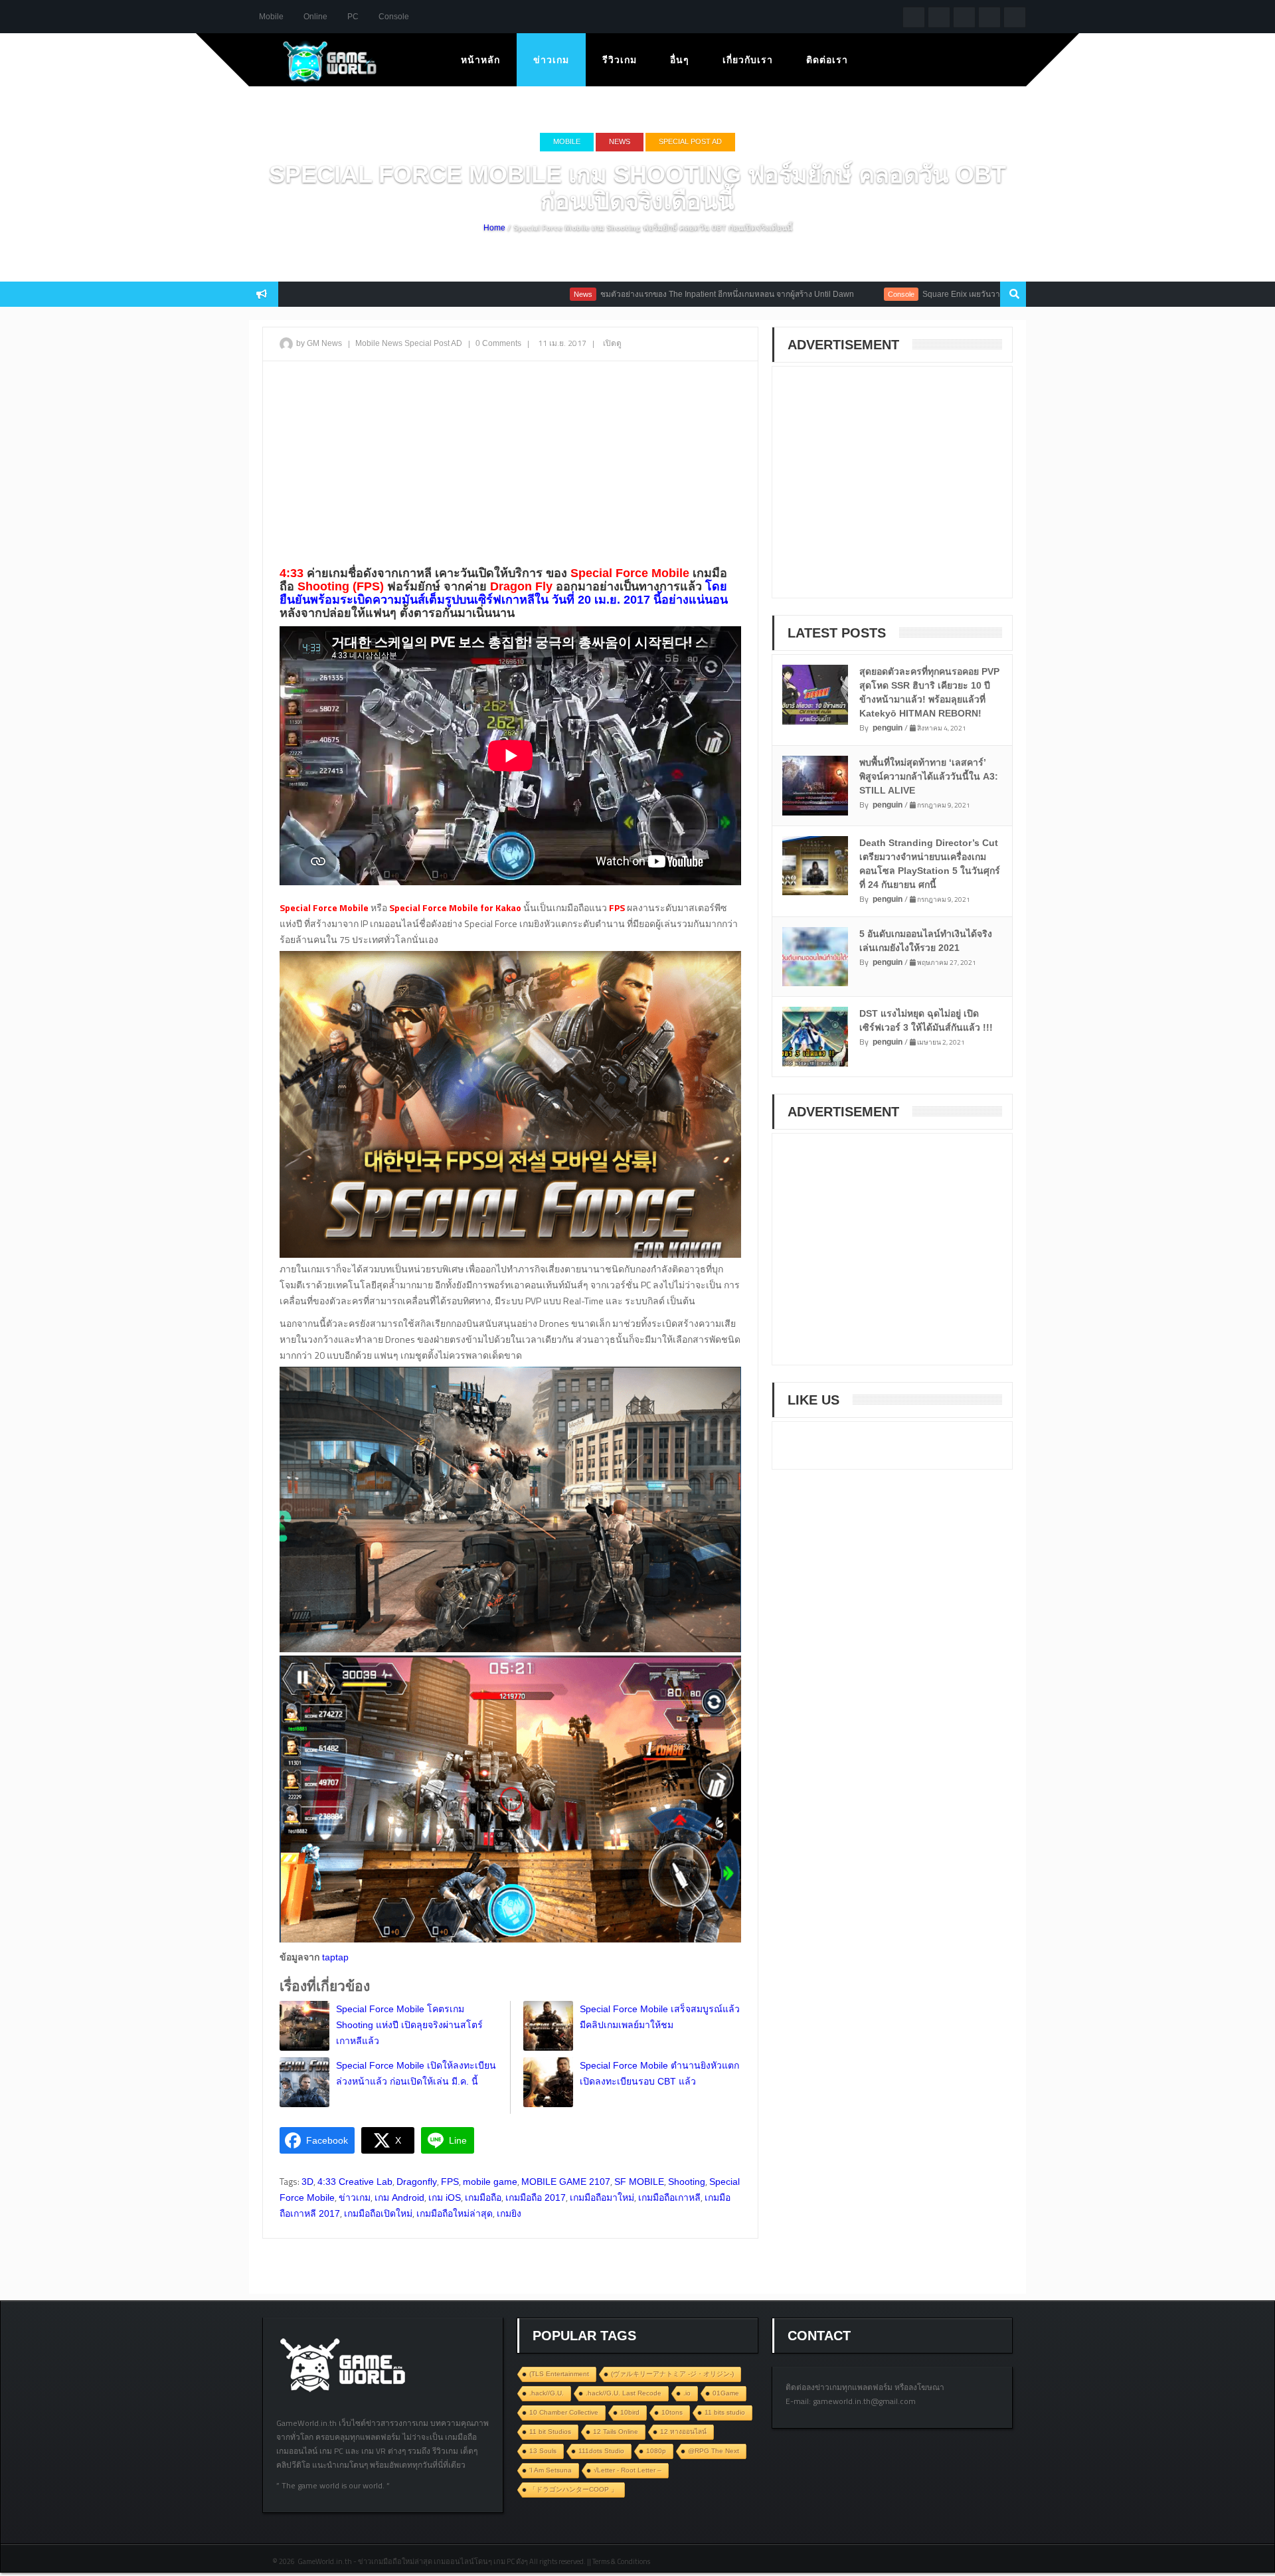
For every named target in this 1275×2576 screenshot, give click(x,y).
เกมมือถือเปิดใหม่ (378, 2213)
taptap (335, 1957)
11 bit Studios (550, 2432)
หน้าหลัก (480, 60)
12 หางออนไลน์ (683, 2432)
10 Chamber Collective (564, 2412)
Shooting (687, 2182)
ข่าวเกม (551, 60)
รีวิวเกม (620, 60)
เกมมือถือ (483, 2197)
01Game (726, 2393)
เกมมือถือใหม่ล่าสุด (455, 2213)
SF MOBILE (639, 2182)
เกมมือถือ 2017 (536, 2197)
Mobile (271, 17)
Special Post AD (690, 141)
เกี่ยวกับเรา (748, 60)
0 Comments (498, 343)
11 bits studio (725, 2412)
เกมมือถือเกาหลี (669, 2197)
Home (494, 228)
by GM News (319, 343)
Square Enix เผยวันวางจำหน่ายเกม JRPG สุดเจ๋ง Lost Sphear (941, 294)
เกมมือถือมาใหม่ (602, 2197)
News (620, 141)
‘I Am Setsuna (551, 2470)
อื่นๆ (680, 60)
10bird (630, 2412)
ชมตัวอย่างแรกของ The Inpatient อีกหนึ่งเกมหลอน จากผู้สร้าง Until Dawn (637, 294)
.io (687, 2393)
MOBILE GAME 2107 (566, 2182)
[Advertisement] (510, 468)
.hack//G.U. (547, 2393)
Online (315, 17)
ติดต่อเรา (827, 60)
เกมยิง (509, 2213)
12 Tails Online (616, 2432)
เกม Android (399, 2197)
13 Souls (543, 2451)
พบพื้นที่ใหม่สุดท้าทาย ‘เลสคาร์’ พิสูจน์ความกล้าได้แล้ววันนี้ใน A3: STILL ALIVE (929, 776)
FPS (450, 2182)
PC (353, 17)
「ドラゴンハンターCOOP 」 (573, 2489)
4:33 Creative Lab (355, 2182)
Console (394, 17)
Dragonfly (417, 2182)
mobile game (490, 2182)
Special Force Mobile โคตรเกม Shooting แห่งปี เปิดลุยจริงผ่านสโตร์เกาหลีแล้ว (409, 2025)
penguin (888, 728)
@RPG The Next (714, 2451)
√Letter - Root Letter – (628, 2470)
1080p (656, 2451)
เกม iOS (445, 2197)
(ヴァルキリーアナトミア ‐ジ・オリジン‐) (672, 2374)
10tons (672, 2412)
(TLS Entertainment (559, 2374)
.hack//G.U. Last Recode (624, 2393)
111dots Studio (601, 2451)
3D (307, 2182)
